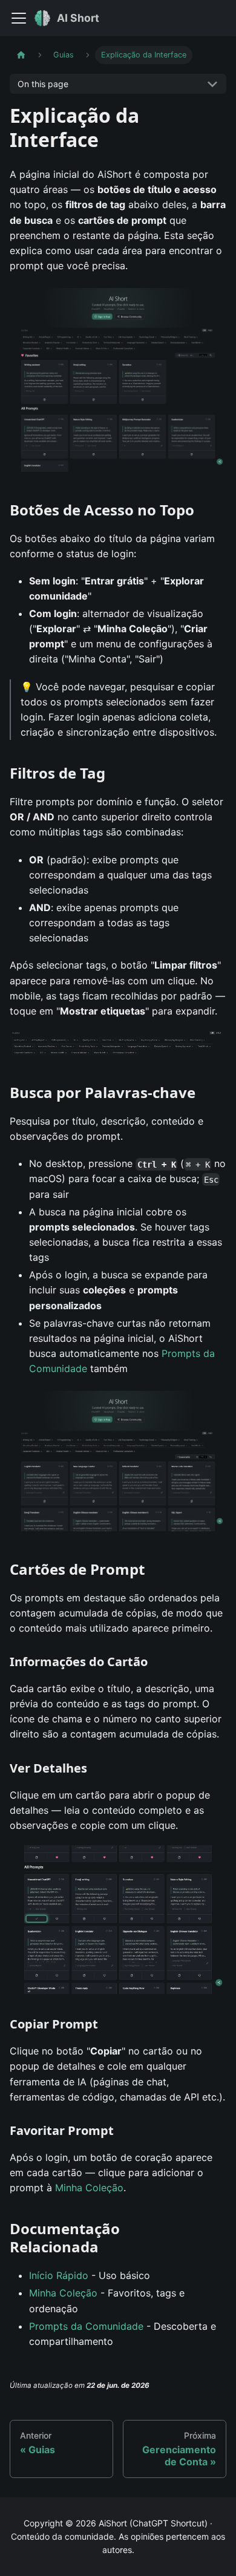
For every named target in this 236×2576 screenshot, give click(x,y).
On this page (43, 84)
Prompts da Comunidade (86, 2326)
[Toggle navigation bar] (19, 18)
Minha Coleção (89, 2188)
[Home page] (21, 55)
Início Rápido (59, 2275)
